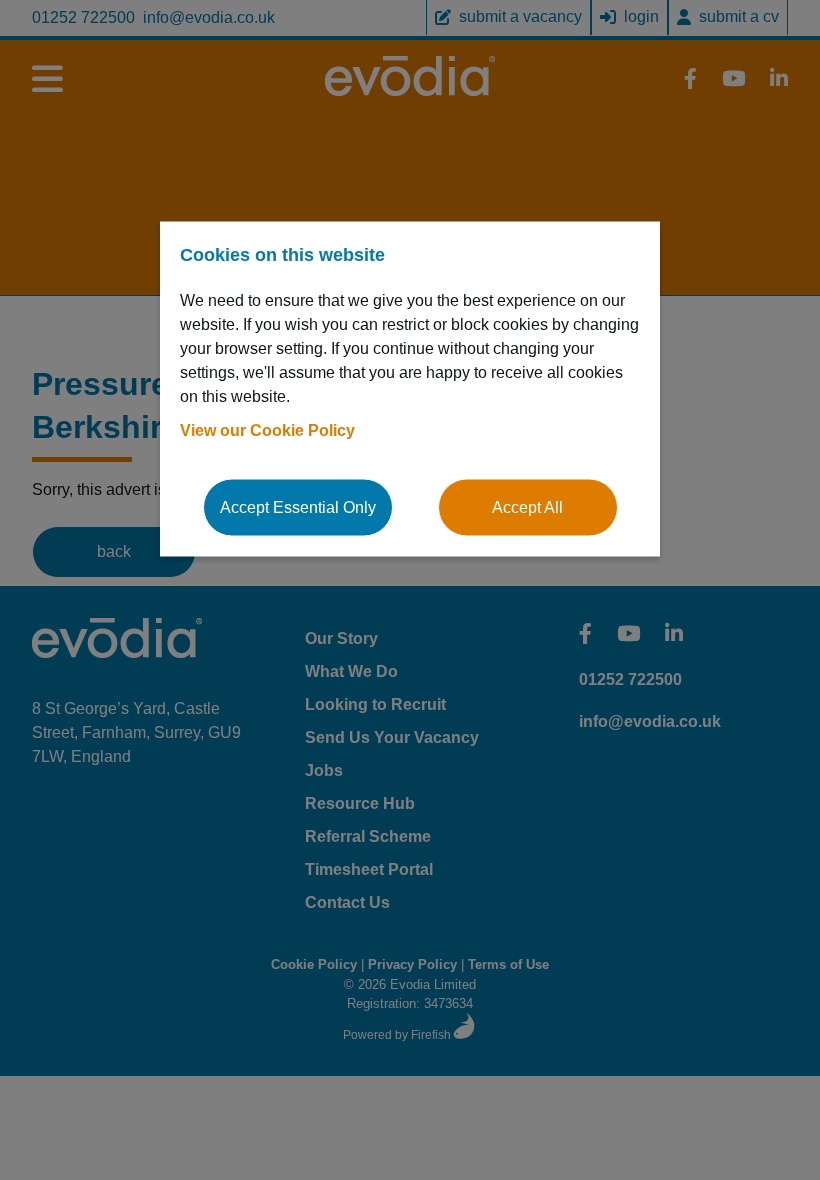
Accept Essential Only (298, 507)
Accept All (527, 507)
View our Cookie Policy (267, 430)
